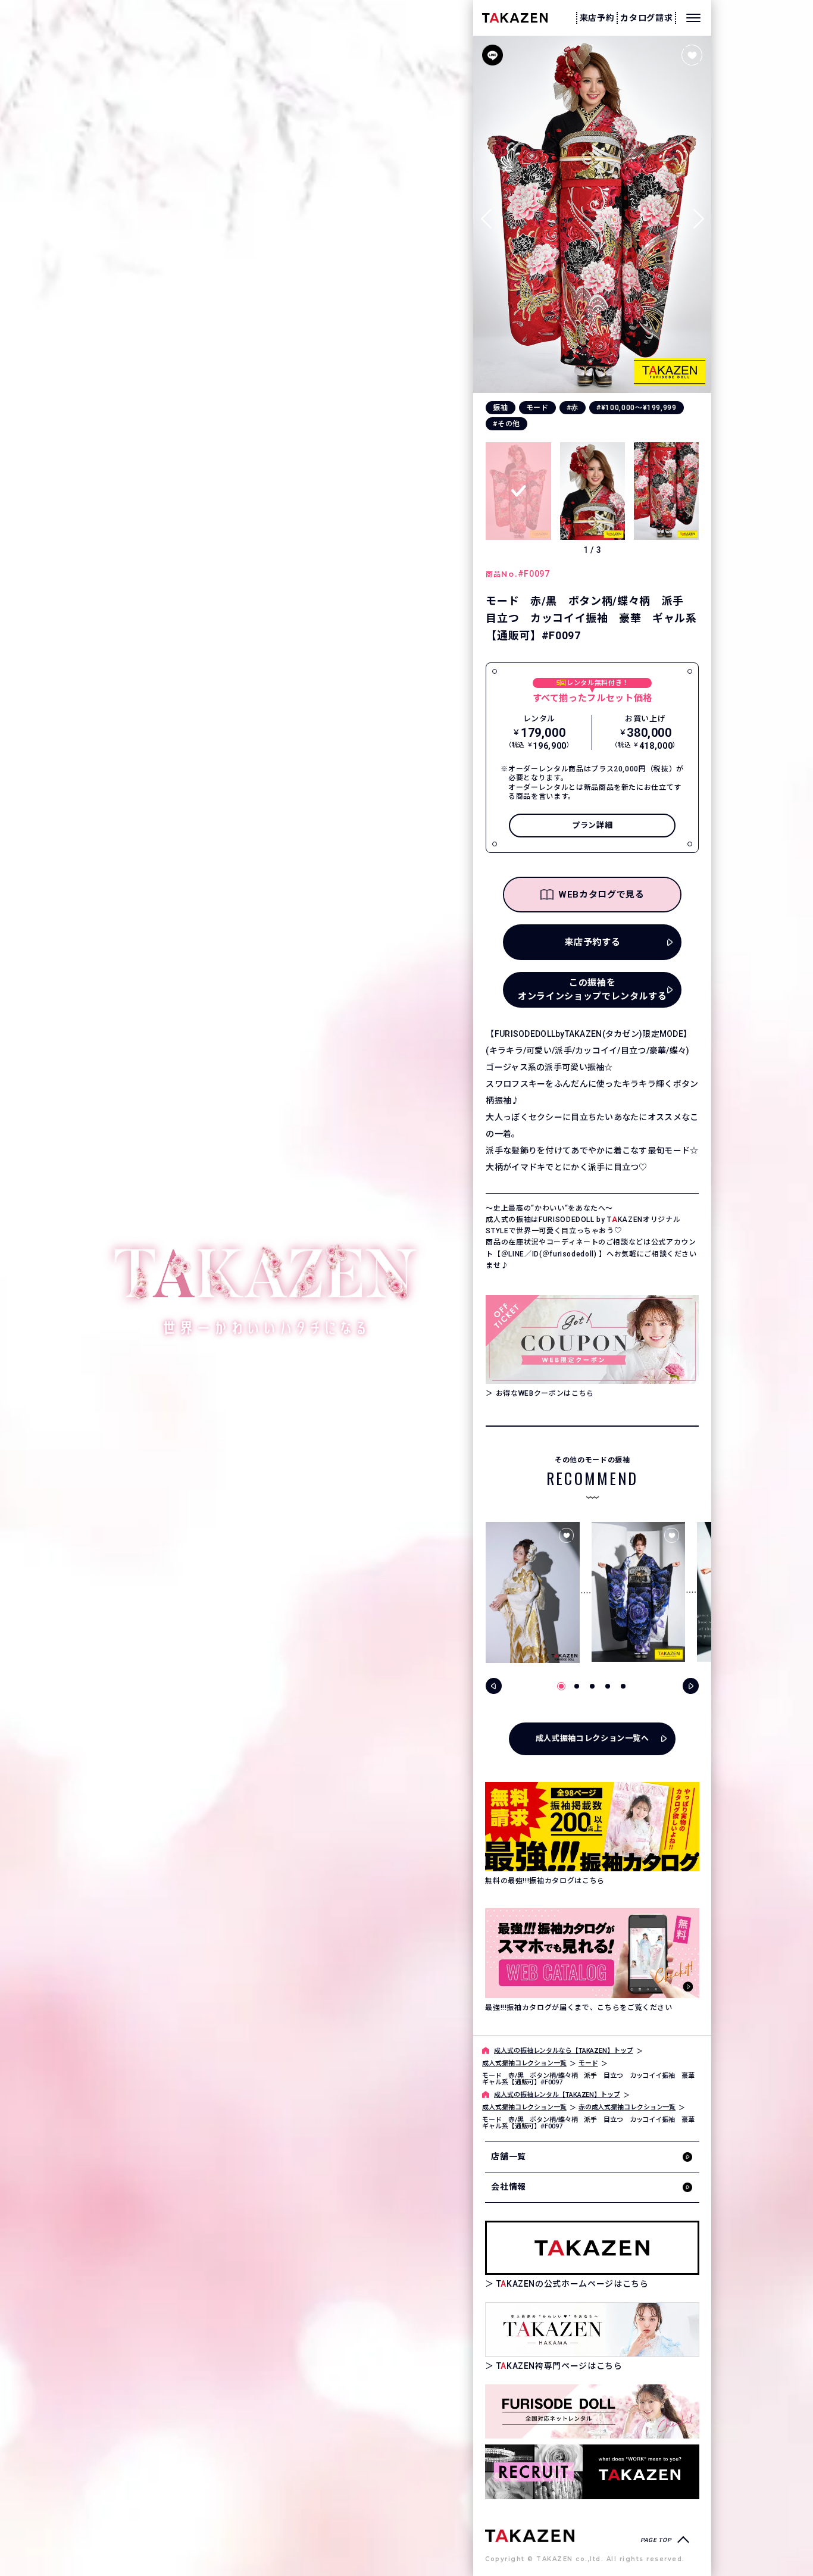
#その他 (506, 424)
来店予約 (597, 18)
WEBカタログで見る (601, 895)
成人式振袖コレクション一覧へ (592, 1738)
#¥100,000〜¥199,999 (637, 408)
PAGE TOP (656, 2540)
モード (537, 408)
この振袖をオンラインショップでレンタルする (592, 990)
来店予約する (592, 942)
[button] (698, 214)
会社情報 (509, 2187)
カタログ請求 (646, 18)
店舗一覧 (509, 2156)
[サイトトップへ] (530, 2535)
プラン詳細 (592, 825)
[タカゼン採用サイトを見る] (592, 2472)
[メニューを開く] (693, 18)
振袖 (500, 408)
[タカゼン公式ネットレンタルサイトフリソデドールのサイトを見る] (592, 2411)
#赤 (573, 408)
